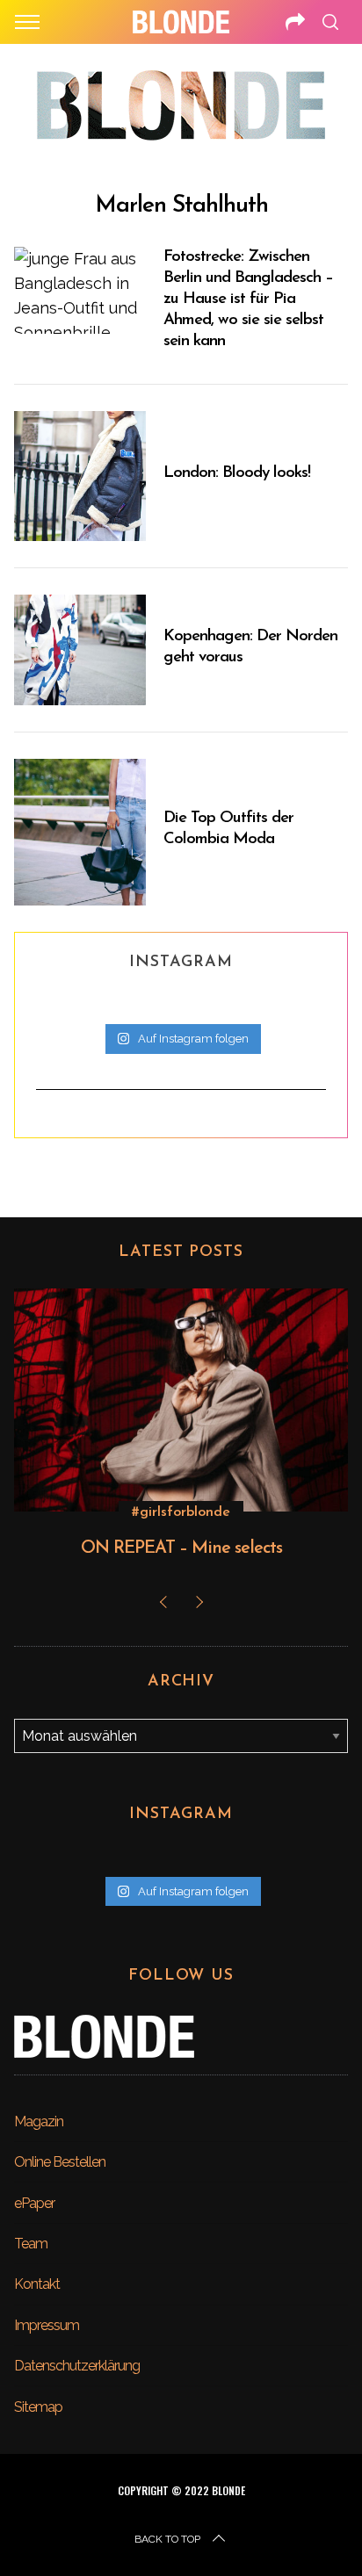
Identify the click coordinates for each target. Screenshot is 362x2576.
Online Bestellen (60, 2162)
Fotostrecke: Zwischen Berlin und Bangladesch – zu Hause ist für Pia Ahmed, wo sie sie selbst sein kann (248, 299)
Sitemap (38, 2407)
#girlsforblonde (181, 1512)
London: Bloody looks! (237, 473)
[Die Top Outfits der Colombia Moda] (80, 832)
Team (31, 2244)
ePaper (34, 2203)
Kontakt (37, 2284)
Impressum (47, 2325)
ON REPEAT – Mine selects (181, 1548)
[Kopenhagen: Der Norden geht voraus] (80, 650)
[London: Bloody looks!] (80, 476)
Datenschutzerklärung (77, 2366)
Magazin (39, 2121)
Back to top (167, 2539)
